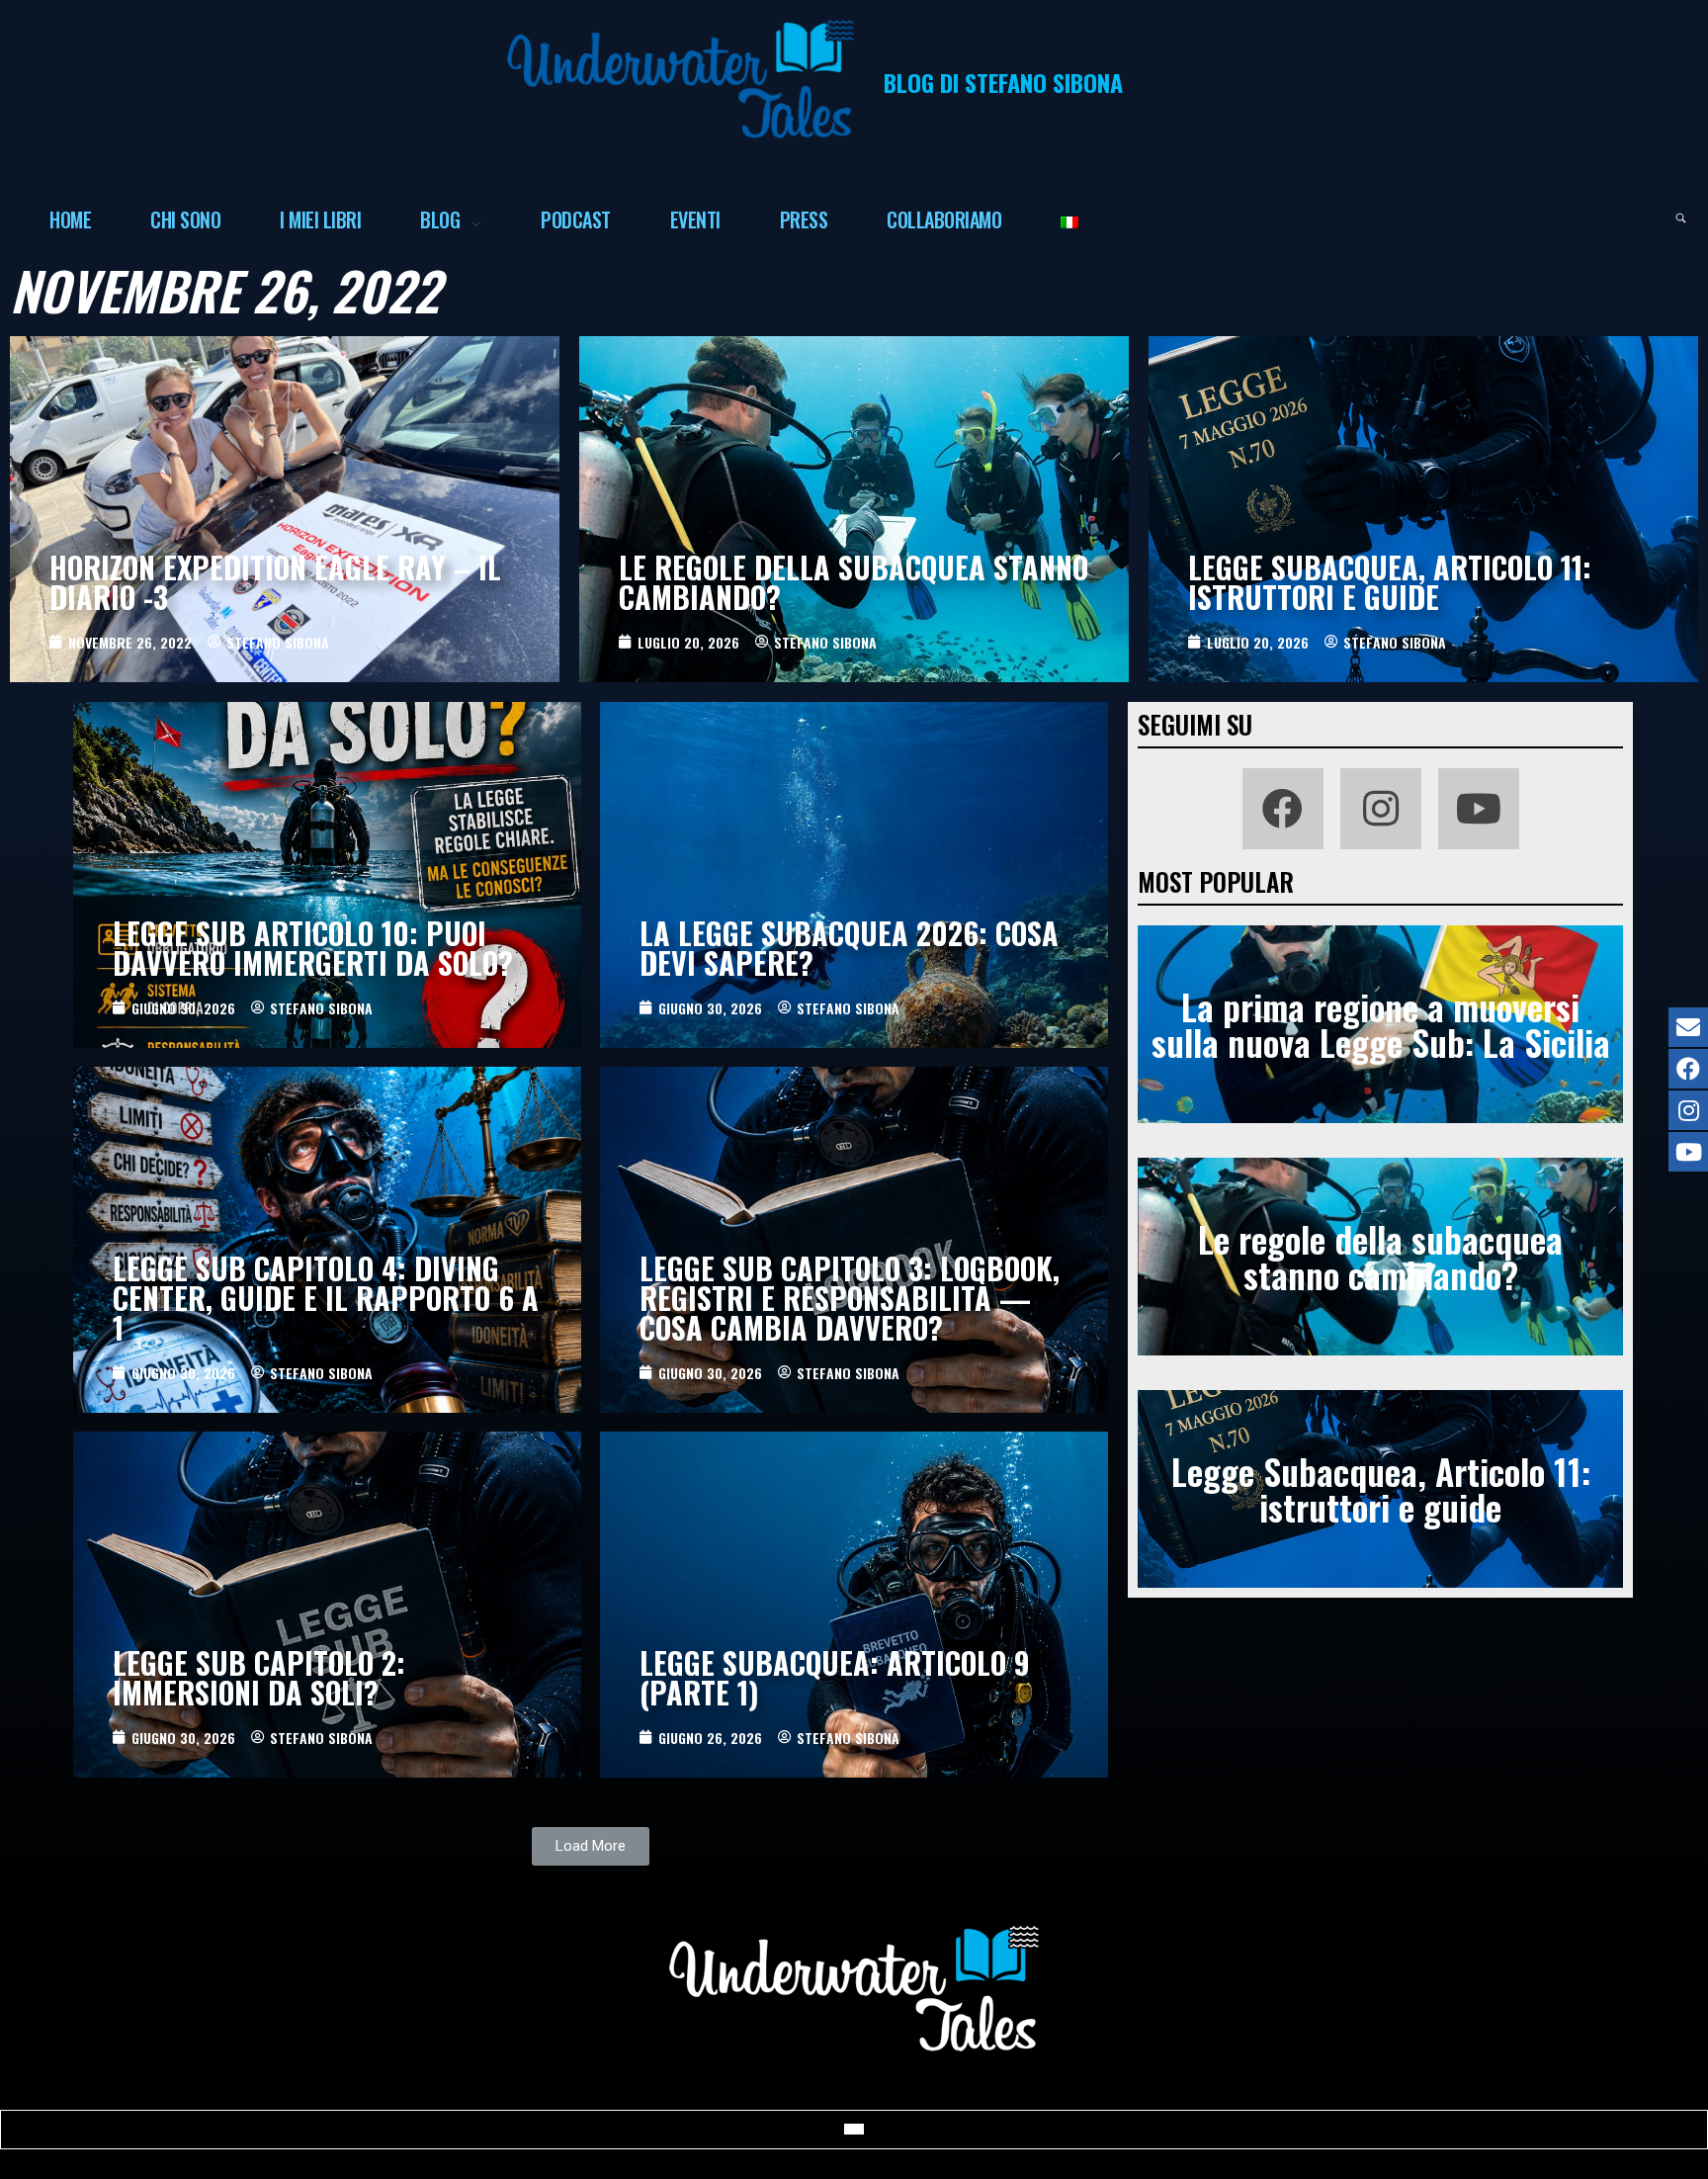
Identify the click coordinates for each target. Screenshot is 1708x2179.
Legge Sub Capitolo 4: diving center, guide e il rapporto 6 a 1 (326, 1298)
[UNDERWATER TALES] (681, 79)
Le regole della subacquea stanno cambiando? (854, 582)
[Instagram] (1381, 809)
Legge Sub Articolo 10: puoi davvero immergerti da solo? (313, 948)
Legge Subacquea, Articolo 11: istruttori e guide (1390, 582)
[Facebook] (1283, 809)
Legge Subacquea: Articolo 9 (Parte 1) (835, 1677)
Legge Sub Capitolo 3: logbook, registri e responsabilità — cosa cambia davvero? (850, 1298)
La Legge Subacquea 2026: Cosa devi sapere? (849, 948)
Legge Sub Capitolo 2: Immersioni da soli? (259, 1677)
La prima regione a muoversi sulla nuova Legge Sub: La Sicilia (1381, 1024)
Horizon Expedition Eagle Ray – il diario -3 (275, 582)
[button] (591, 1846)
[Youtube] (1479, 809)
